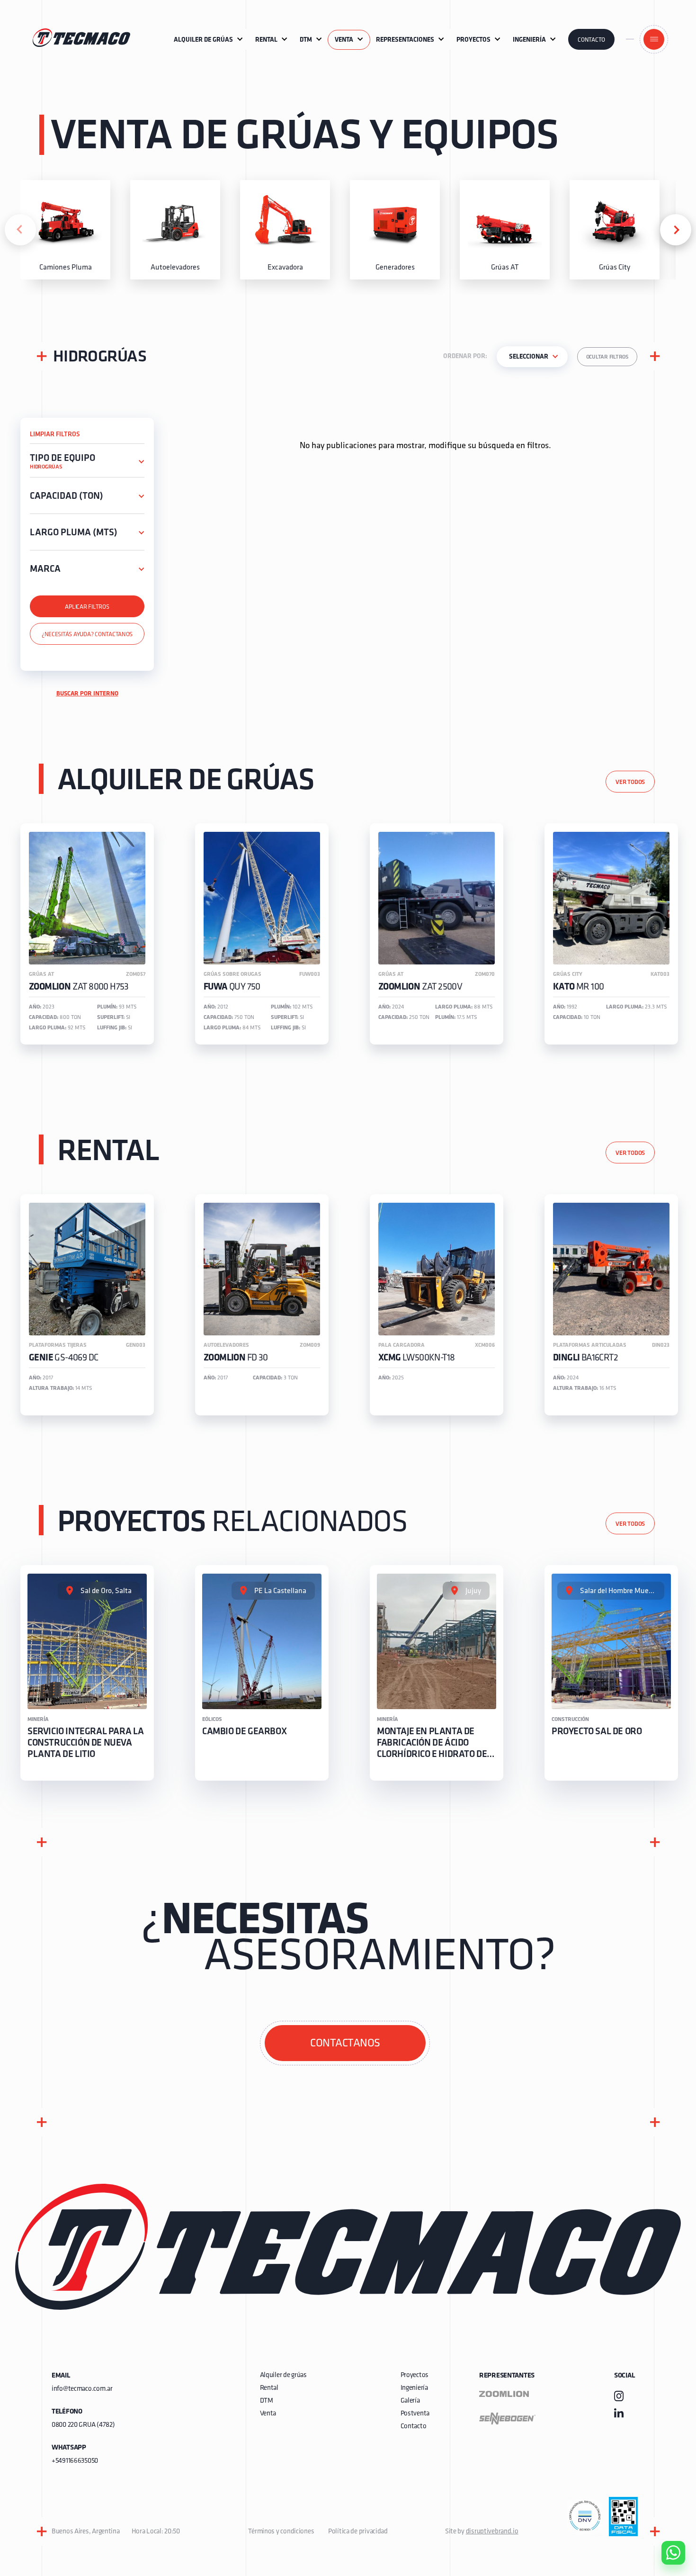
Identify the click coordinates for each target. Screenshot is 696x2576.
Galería (410, 2401)
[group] (65, 230)
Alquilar (666, 2526)
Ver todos (630, 782)
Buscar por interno (87, 694)
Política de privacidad (358, 2532)
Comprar (665, 2499)
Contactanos (345, 2044)
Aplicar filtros (87, 607)
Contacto (591, 40)
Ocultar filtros (607, 357)
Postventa (415, 2414)
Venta (268, 2414)
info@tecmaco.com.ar (82, 2389)
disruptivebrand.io (492, 2532)
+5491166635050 (75, 2461)
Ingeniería (414, 2388)
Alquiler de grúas (283, 2375)
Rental (269, 2388)
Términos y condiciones (281, 2532)
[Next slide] (676, 230)
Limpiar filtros (55, 435)
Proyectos (415, 2375)
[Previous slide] (20, 230)
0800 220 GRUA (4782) (83, 2425)
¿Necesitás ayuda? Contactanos (87, 635)
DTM (267, 2401)
